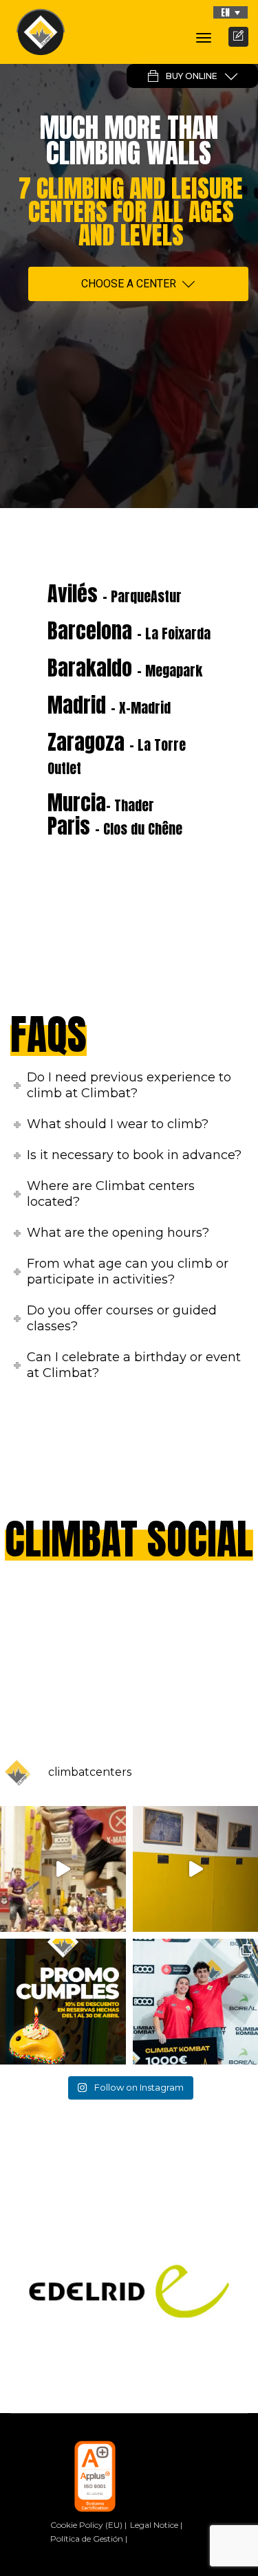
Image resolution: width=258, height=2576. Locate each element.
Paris (115, 826)
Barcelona (129, 631)
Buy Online (192, 76)
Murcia (101, 803)
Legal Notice (154, 2525)
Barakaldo (125, 668)
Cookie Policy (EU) (86, 2525)
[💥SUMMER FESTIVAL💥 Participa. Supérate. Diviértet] (63, 1869)
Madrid (109, 705)
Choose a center (129, 284)
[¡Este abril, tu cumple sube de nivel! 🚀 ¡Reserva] (63, 2002)
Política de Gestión (87, 2539)
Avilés (115, 594)
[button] (230, 12)
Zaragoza (117, 753)
